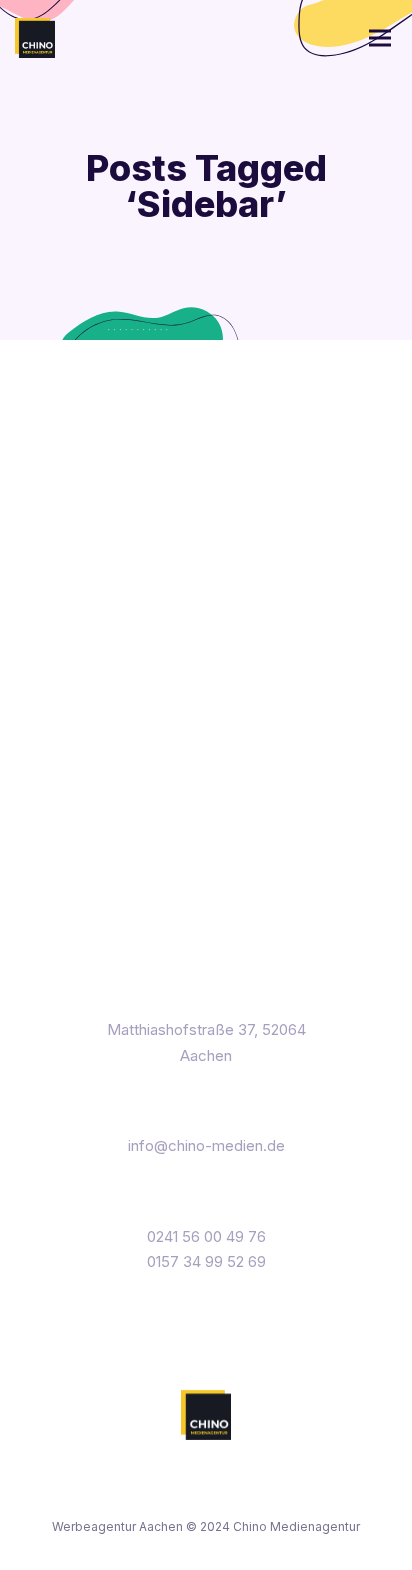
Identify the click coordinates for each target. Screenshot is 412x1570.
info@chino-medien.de (206, 1145)
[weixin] (247, 1493)
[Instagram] (206, 1493)
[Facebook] (165, 1493)
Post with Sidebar (181, 427)
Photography (217, 623)
